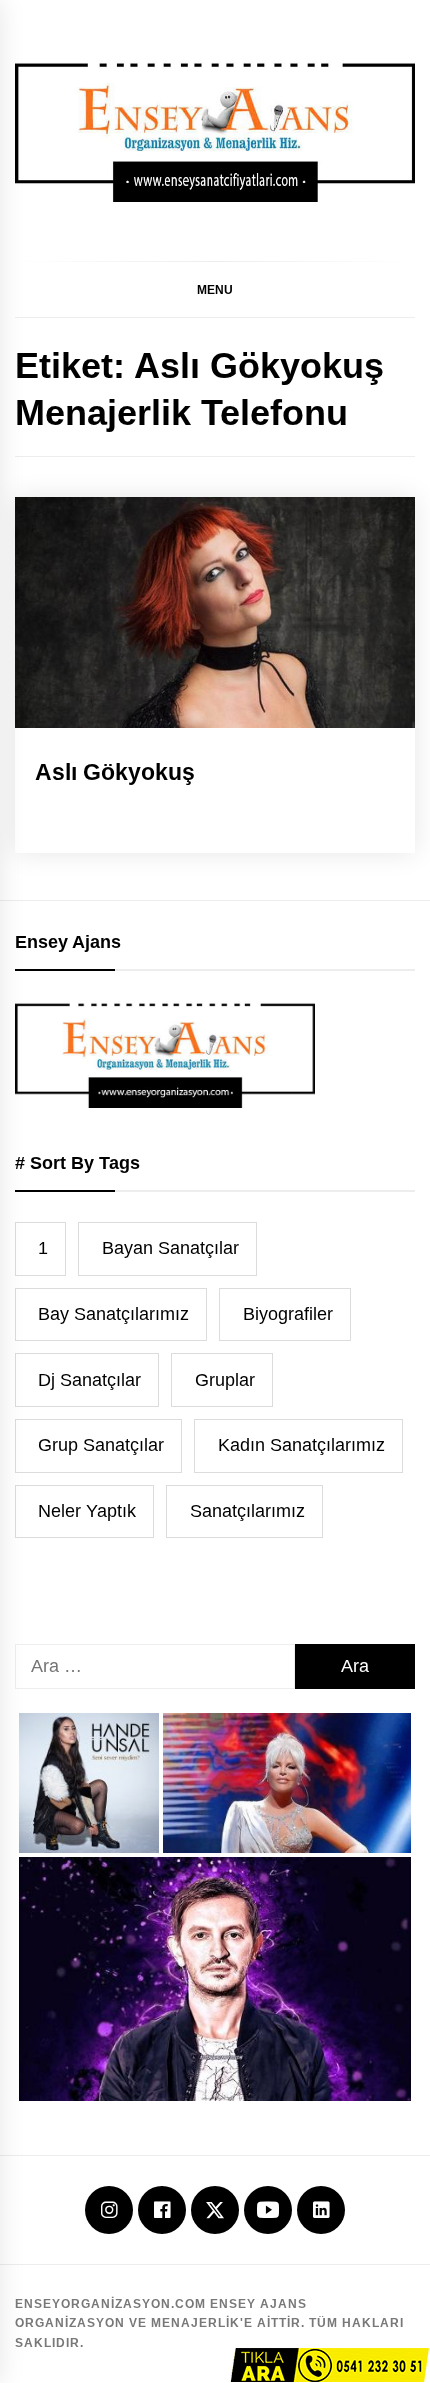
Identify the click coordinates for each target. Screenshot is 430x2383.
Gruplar (225, 1380)
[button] (215, 289)
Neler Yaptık (87, 1511)
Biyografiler (288, 1314)
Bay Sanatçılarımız (113, 1314)
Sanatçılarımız (247, 1511)
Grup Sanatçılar (101, 1445)
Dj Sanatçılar (89, 1380)
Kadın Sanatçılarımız (301, 1445)
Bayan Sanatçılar (170, 1248)
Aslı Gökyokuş (115, 772)
